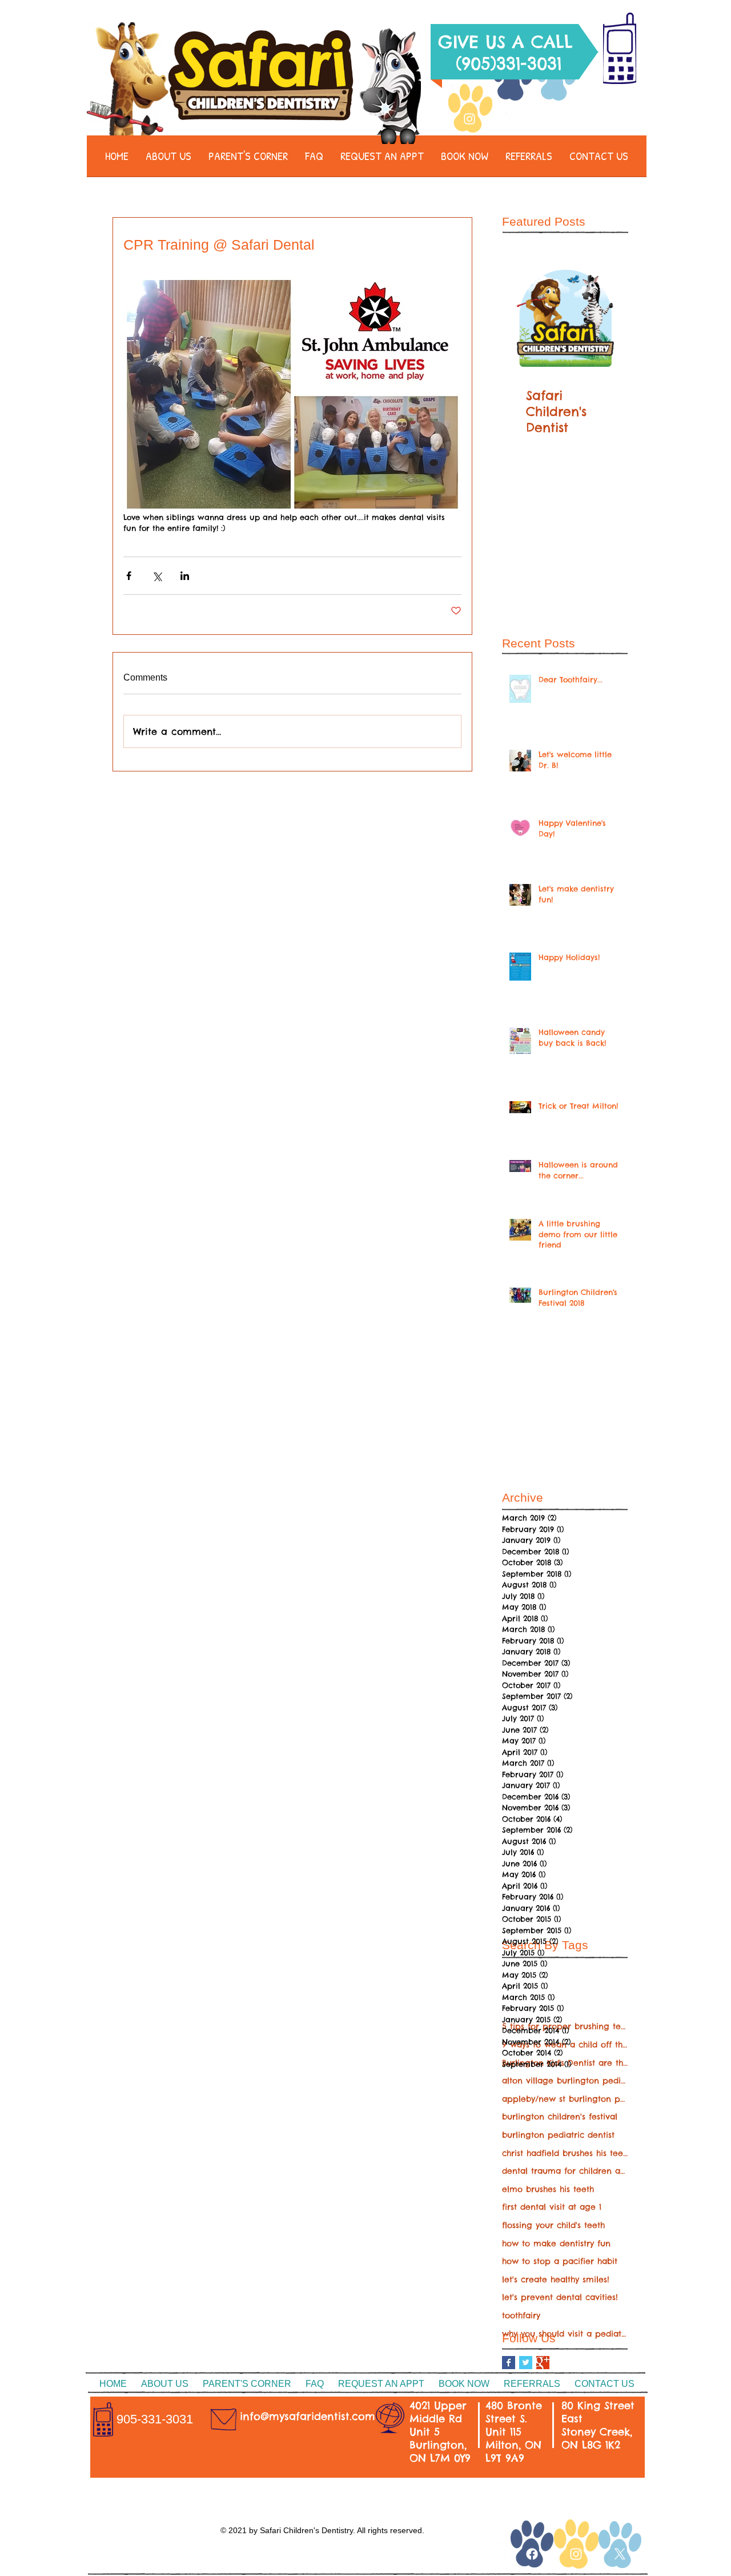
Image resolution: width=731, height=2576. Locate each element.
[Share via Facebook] (129, 576)
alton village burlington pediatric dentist (565, 2081)
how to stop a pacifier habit (560, 2261)
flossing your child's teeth (553, 2225)
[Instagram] (469, 119)
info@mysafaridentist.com (308, 2416)
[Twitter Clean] (556, 119)
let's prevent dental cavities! (560, 2297)
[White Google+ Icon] (501, 2550)
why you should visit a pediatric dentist (565, 2334)
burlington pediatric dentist (558, 2135)
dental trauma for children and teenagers (565, 2171)
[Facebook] (513, 119)
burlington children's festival (560, 2117)
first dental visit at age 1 (552, 2207)
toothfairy (521, 2315)
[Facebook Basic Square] (509, 2363)
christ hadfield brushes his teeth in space (565, 2153)
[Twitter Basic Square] (526, 2363)
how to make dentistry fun (556, 2243)
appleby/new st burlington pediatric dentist (565, 2099)
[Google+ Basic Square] (543, 2363)
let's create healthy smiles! (556, 2279)
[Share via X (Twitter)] (157, 576)
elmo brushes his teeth (548, 2189)
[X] (620, 2554)
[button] (168, 160)
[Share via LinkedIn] (185, 576)
